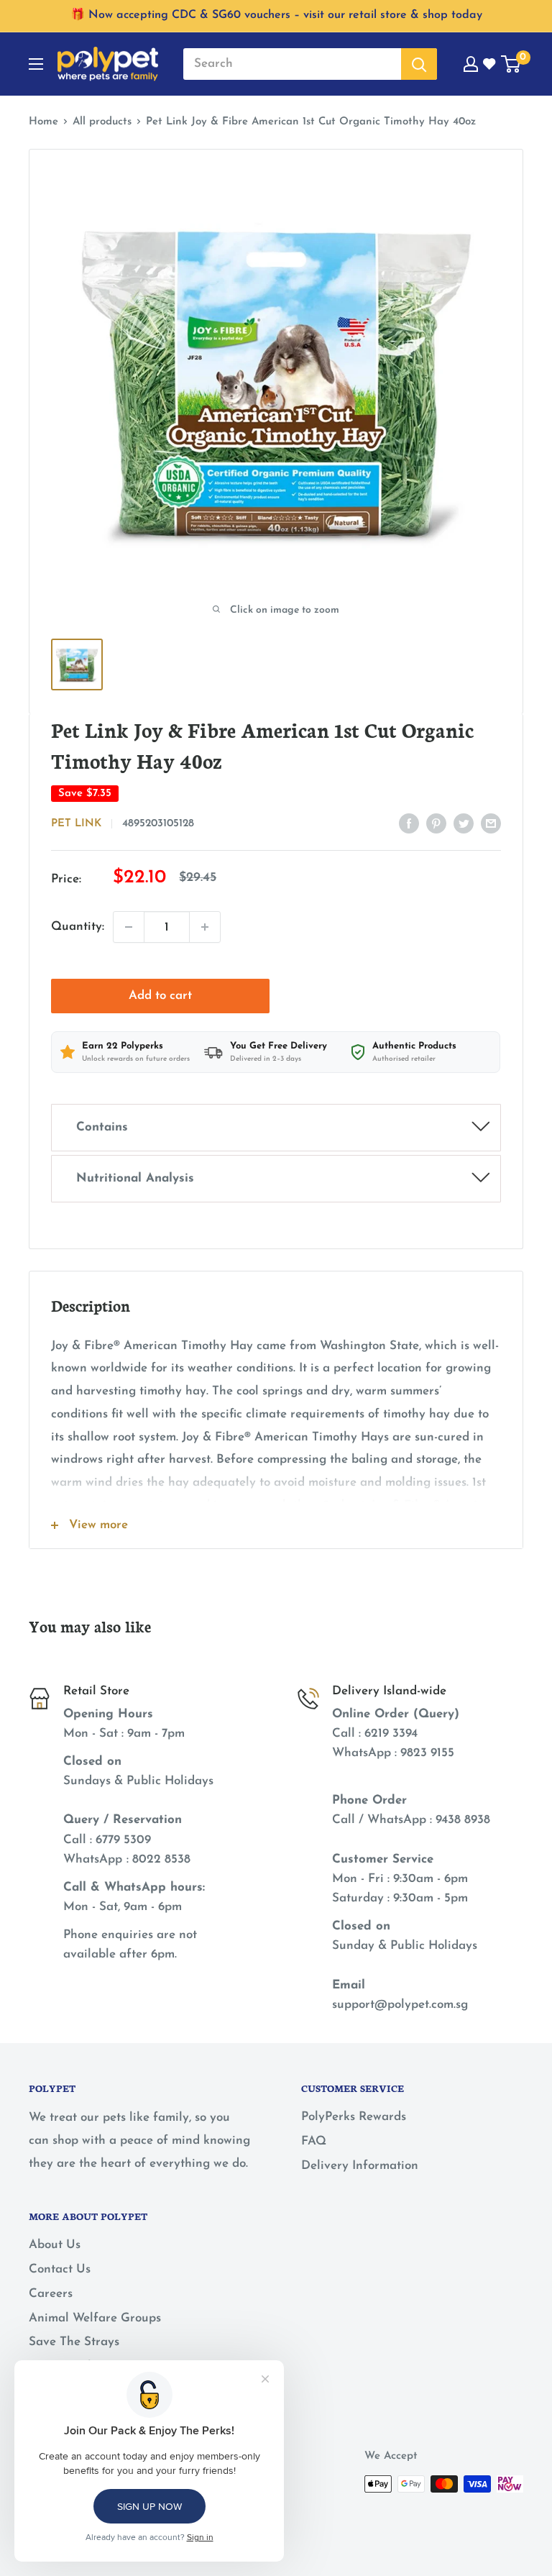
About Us (55, 2245)
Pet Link (76, 824)
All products (102, 122)
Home (43, 122)
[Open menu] (36, 64)
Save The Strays (74, 2342)
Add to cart (160, 996)
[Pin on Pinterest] (436, 823)
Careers (51, 2294)
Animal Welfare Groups (95, 2318)
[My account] (471, 64)
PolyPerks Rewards (354, 2117)
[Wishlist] (490, 64)
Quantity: (78, 927)
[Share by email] (491, 823)
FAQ (314, 2141)
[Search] (419, 64)
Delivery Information (360, 2166)
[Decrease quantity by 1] (129, 927)
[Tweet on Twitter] (464, 823)
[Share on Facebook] (409, 823)
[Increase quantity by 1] (205, 927)
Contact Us (60, 2269)
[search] (292, 64)
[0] (511, 64)
